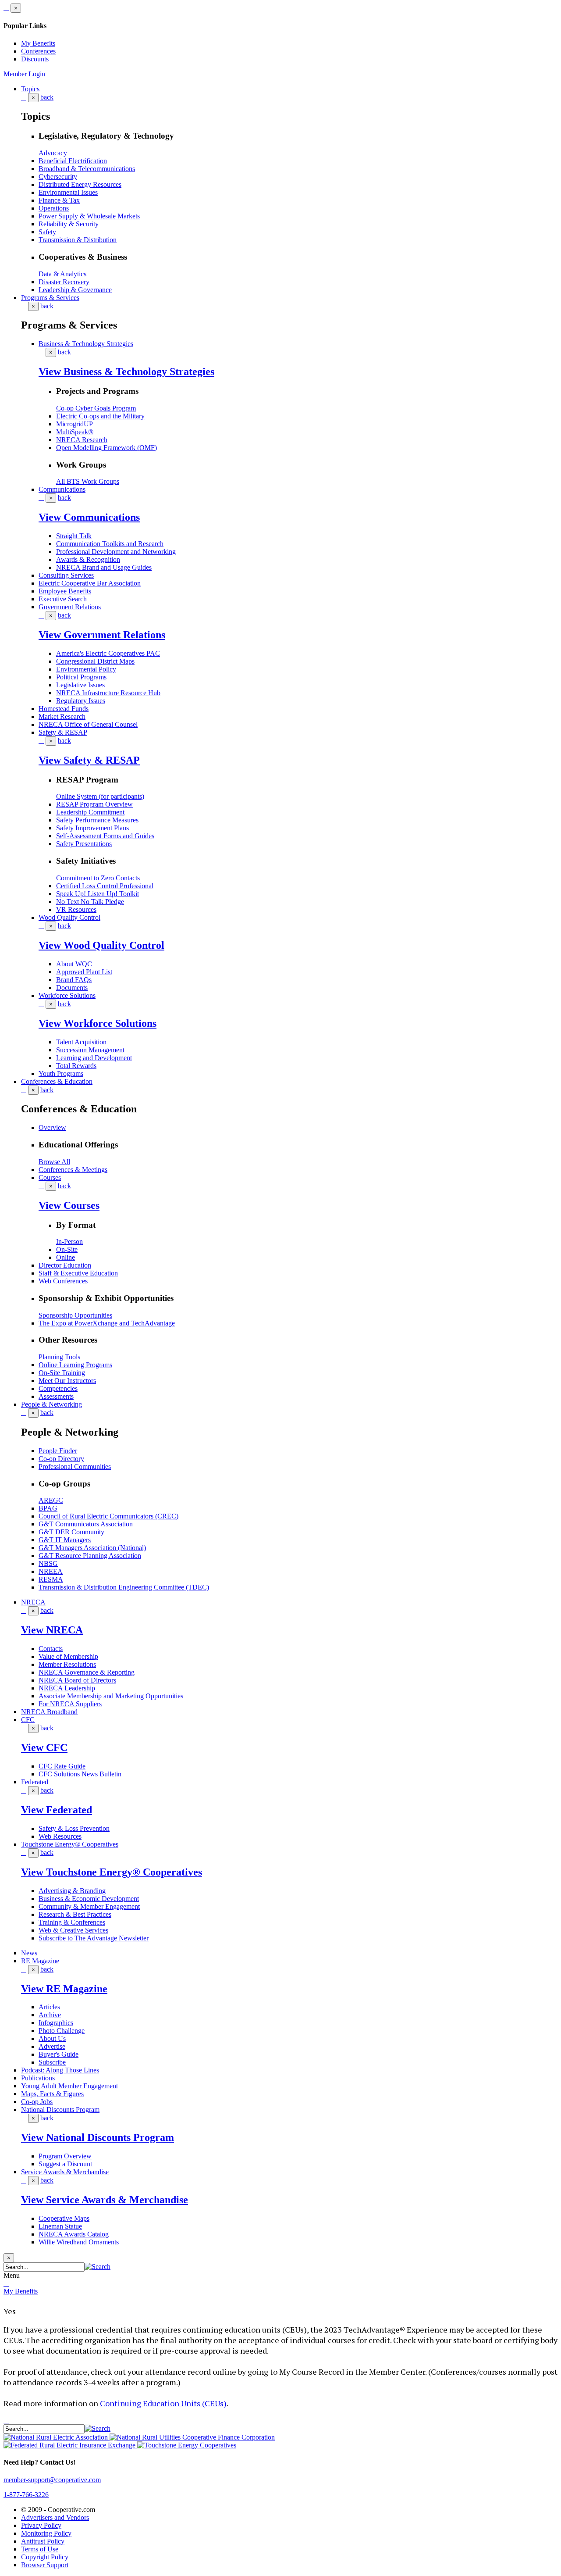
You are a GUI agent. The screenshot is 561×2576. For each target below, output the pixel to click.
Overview (52, 1127)
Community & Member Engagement (89, 1906)
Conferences (38, 51)
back (47, 97)
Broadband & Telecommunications (87, 169)
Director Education (65, 1265)
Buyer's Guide (59, 2054)
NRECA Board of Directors (77, 1680)
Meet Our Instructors (67, 1381)
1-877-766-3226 (26, 2495)
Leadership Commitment (90, 812)
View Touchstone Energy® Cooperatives (112, 1872)
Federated (35, 1782)
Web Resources (60, 1836)
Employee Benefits (65, 591)
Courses (50, 1177)
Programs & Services (50, 298)
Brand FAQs (74, 980)
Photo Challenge (62, 2031)
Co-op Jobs (37, 2102)
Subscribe (52, 2062)
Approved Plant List (84, 972)
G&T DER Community (71, 1532)
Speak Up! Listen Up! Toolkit (98, 894)
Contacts (51, 1649)
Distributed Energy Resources (80, 184)
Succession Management (90, 1050)
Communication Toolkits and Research (110, 544)
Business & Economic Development (89, 1899)
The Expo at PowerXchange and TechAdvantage (107, 1323)
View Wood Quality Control (101, 945)
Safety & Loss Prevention (74, 1828)
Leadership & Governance (75, 290)
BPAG (48, 1508)
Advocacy (53, 153)
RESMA (51, 1579)
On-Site (67, 1249)
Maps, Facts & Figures (52, 2094)
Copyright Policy (45, 2557)
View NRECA (52, 1630)
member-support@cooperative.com (52, 2480)
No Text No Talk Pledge (90, 902)
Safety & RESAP (63, 732)
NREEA (51, 1571)
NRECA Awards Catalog (74, 2234)
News (29, 1953)
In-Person (69, 1242)
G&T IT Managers (65, 1540)
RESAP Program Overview (94, 804)
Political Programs (81, 677)
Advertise (52, 2046)
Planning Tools (59, 1357)
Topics (30, 89)
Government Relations (70, 607)
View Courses (69, 1205)
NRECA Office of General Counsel (88, 724)
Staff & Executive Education (78, 1273)
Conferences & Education (57, 1081)
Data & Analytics (62, 274)
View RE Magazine (64, 1989)
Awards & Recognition (88, 559)
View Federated (57, 1810)
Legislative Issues (80, 685)
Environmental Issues (68, 192)
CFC (28, 1720)
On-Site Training (62, 1373)
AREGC (51, 1500)
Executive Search (63, 599)
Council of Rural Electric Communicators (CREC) (108, 1516)
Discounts (35, 59)
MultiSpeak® (75, 432)
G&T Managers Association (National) (92, 1548)
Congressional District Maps (95, 661)
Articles (49, 2007)
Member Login (24, 74)
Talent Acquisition (81, 1042)
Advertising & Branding (72, 1891)
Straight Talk (74, 536)
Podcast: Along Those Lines (60, 2070)
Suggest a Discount (65, 2164)
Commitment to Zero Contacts (98, 878)
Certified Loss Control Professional (105, 886)
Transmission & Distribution (78, 240)
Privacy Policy (41, 2525)
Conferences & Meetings (73, 1170)
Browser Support (45, 2565)
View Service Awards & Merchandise (105, 2200)
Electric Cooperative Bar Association (90, 583)
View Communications (89, 517)
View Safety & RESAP (89, 760)
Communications (62, 489)
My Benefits (38, 43)
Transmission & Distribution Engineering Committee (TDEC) (124, 1587)
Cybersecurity (58, 177)
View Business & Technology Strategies (126, 372)
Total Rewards (76, 1066)
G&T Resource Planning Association (90, 1556)
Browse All (54, 1162)
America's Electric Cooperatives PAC (108, 653)
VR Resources (76, 909)
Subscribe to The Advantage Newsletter (94, 1938)
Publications (38, 2078)
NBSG (48, 1563)
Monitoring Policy (46, 2533)
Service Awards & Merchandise (65, 2172)
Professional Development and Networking (116, 552)
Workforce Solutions (67, 995)
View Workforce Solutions (98, 1023)
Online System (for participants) (100, 796)
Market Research (62, 716)
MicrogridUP (75, 424)
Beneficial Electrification (73, 161)
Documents (72, 988)
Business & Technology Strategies (86, 344)
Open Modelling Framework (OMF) (107, 448)
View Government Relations (102, 635)
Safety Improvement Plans (92, 828)
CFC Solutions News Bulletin (80, 1774)
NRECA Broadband (49, 1712)
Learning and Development (94, 1058)
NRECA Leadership (67, 1688)
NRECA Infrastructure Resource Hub (108, 693)
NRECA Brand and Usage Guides (104, 567)
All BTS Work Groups (88, 481)
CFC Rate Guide (62, 1766)
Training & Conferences (72, 1922)
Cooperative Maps (64, 2218)
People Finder (58, 1451)
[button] (98, 2267)
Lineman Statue (60, 2226)
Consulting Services (66, 575)
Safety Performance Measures (97, 820)
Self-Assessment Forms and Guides (105, 836)
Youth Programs (61, 1074)
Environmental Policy (86, 669)
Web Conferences (63, 1281)
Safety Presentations (84, 844)
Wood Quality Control (69, 917)
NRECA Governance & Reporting (87, 1672)
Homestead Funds (64, 709)
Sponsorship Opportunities (75, 1315)
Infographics (56, 2023)
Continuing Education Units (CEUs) (163, 2403)
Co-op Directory (61, 1459)
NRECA (33, 1602)
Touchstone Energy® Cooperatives (70, 1844)
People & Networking (51, 1404)
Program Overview (65, 2156)
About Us (52, 2038)
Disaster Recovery (64, 282)
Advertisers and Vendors (55, 2517)
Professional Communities (75, 1467)
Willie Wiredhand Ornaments (79, 2242)
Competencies (58, 1388)
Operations (54, 208)
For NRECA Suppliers (70, 1704)
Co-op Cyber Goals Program (96, 408)
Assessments (56, 1396)
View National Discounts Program (98, 2137)
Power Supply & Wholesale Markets (89, 216)
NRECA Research (82, 440)
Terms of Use (40, 2549)
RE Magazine (40, 1961)
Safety (47, 232)
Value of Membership (68, 1656)
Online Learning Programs (75, 1365)
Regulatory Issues (81, 701)
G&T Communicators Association (86, 1524)
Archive (50, 2015)
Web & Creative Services (73, 1930)
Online (66, 1257)
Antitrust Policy (43, 2541)
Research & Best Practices (75, 1914)
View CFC (44, 1747)
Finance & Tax (59, 200)
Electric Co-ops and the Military (100, 416)
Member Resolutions (67, 1664)
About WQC (74, 964)
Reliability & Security (69, 224)
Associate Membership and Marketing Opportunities (111, 1696)
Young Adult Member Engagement (69, 2086)
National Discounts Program (60, 2110)
